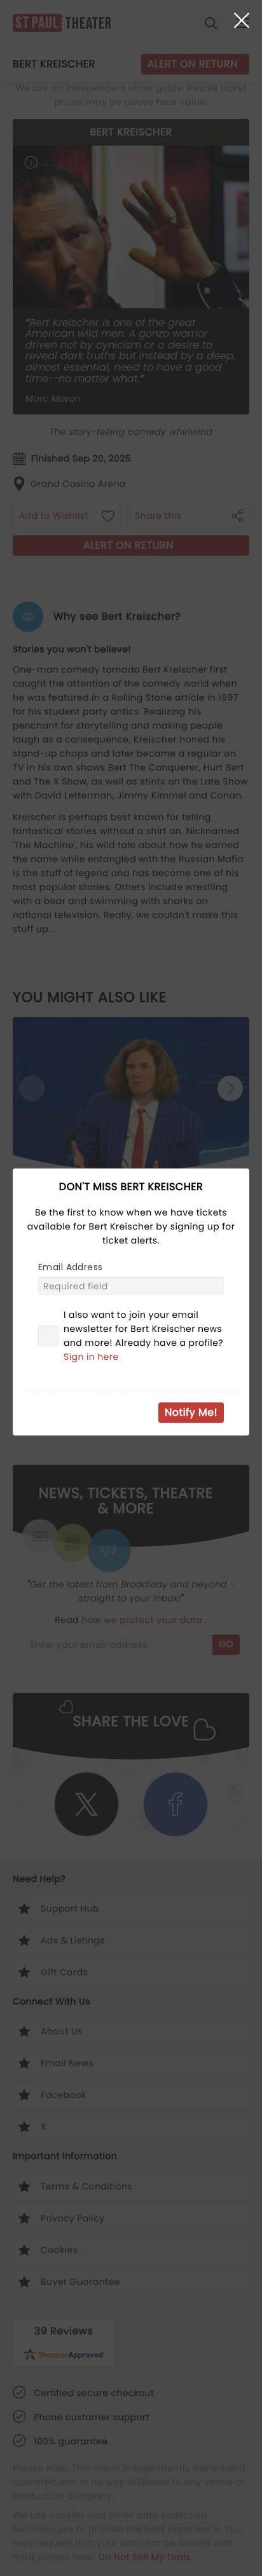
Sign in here (91, 1357)
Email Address (70, 1267)
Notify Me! (191, 1412)
